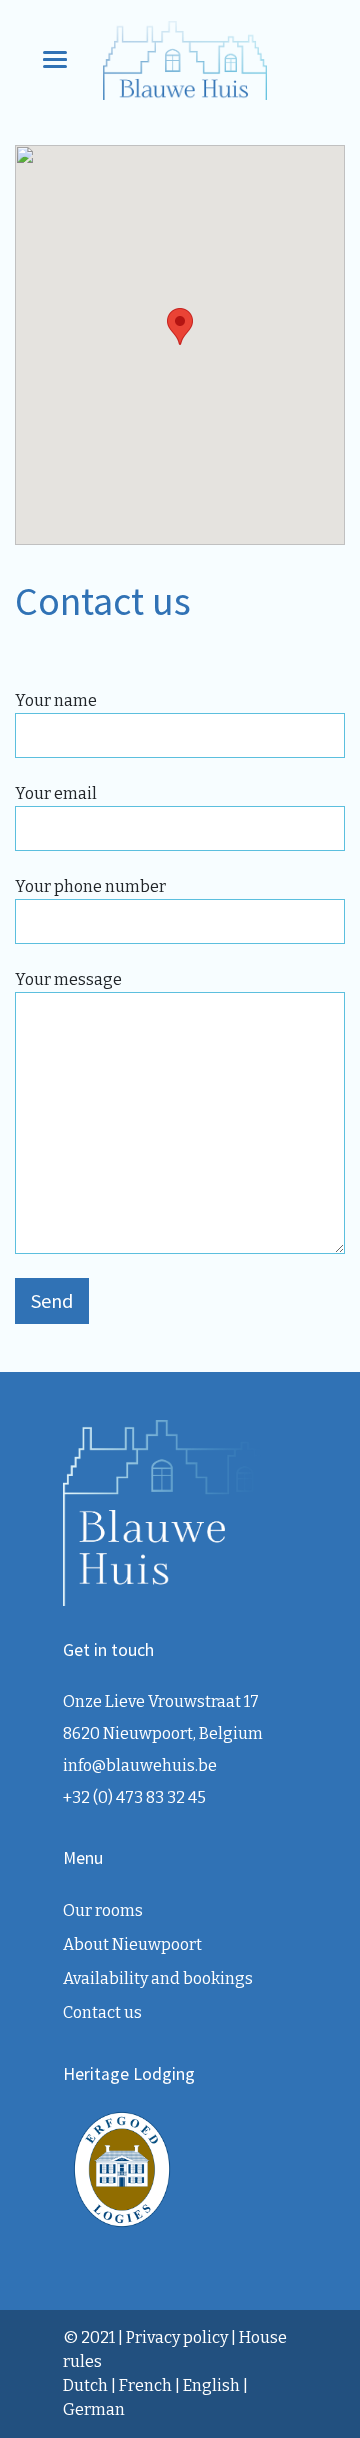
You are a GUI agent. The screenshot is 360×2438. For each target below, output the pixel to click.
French (145, 2385)
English (211, 2385)
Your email (56, 793)
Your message (68, 979)
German (94, 2409)
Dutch (85, 2385)
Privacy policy (177, 2337)
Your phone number (90, 886)
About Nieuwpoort (132, 1944)
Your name (56, 700)
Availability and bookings (158, 1978)
